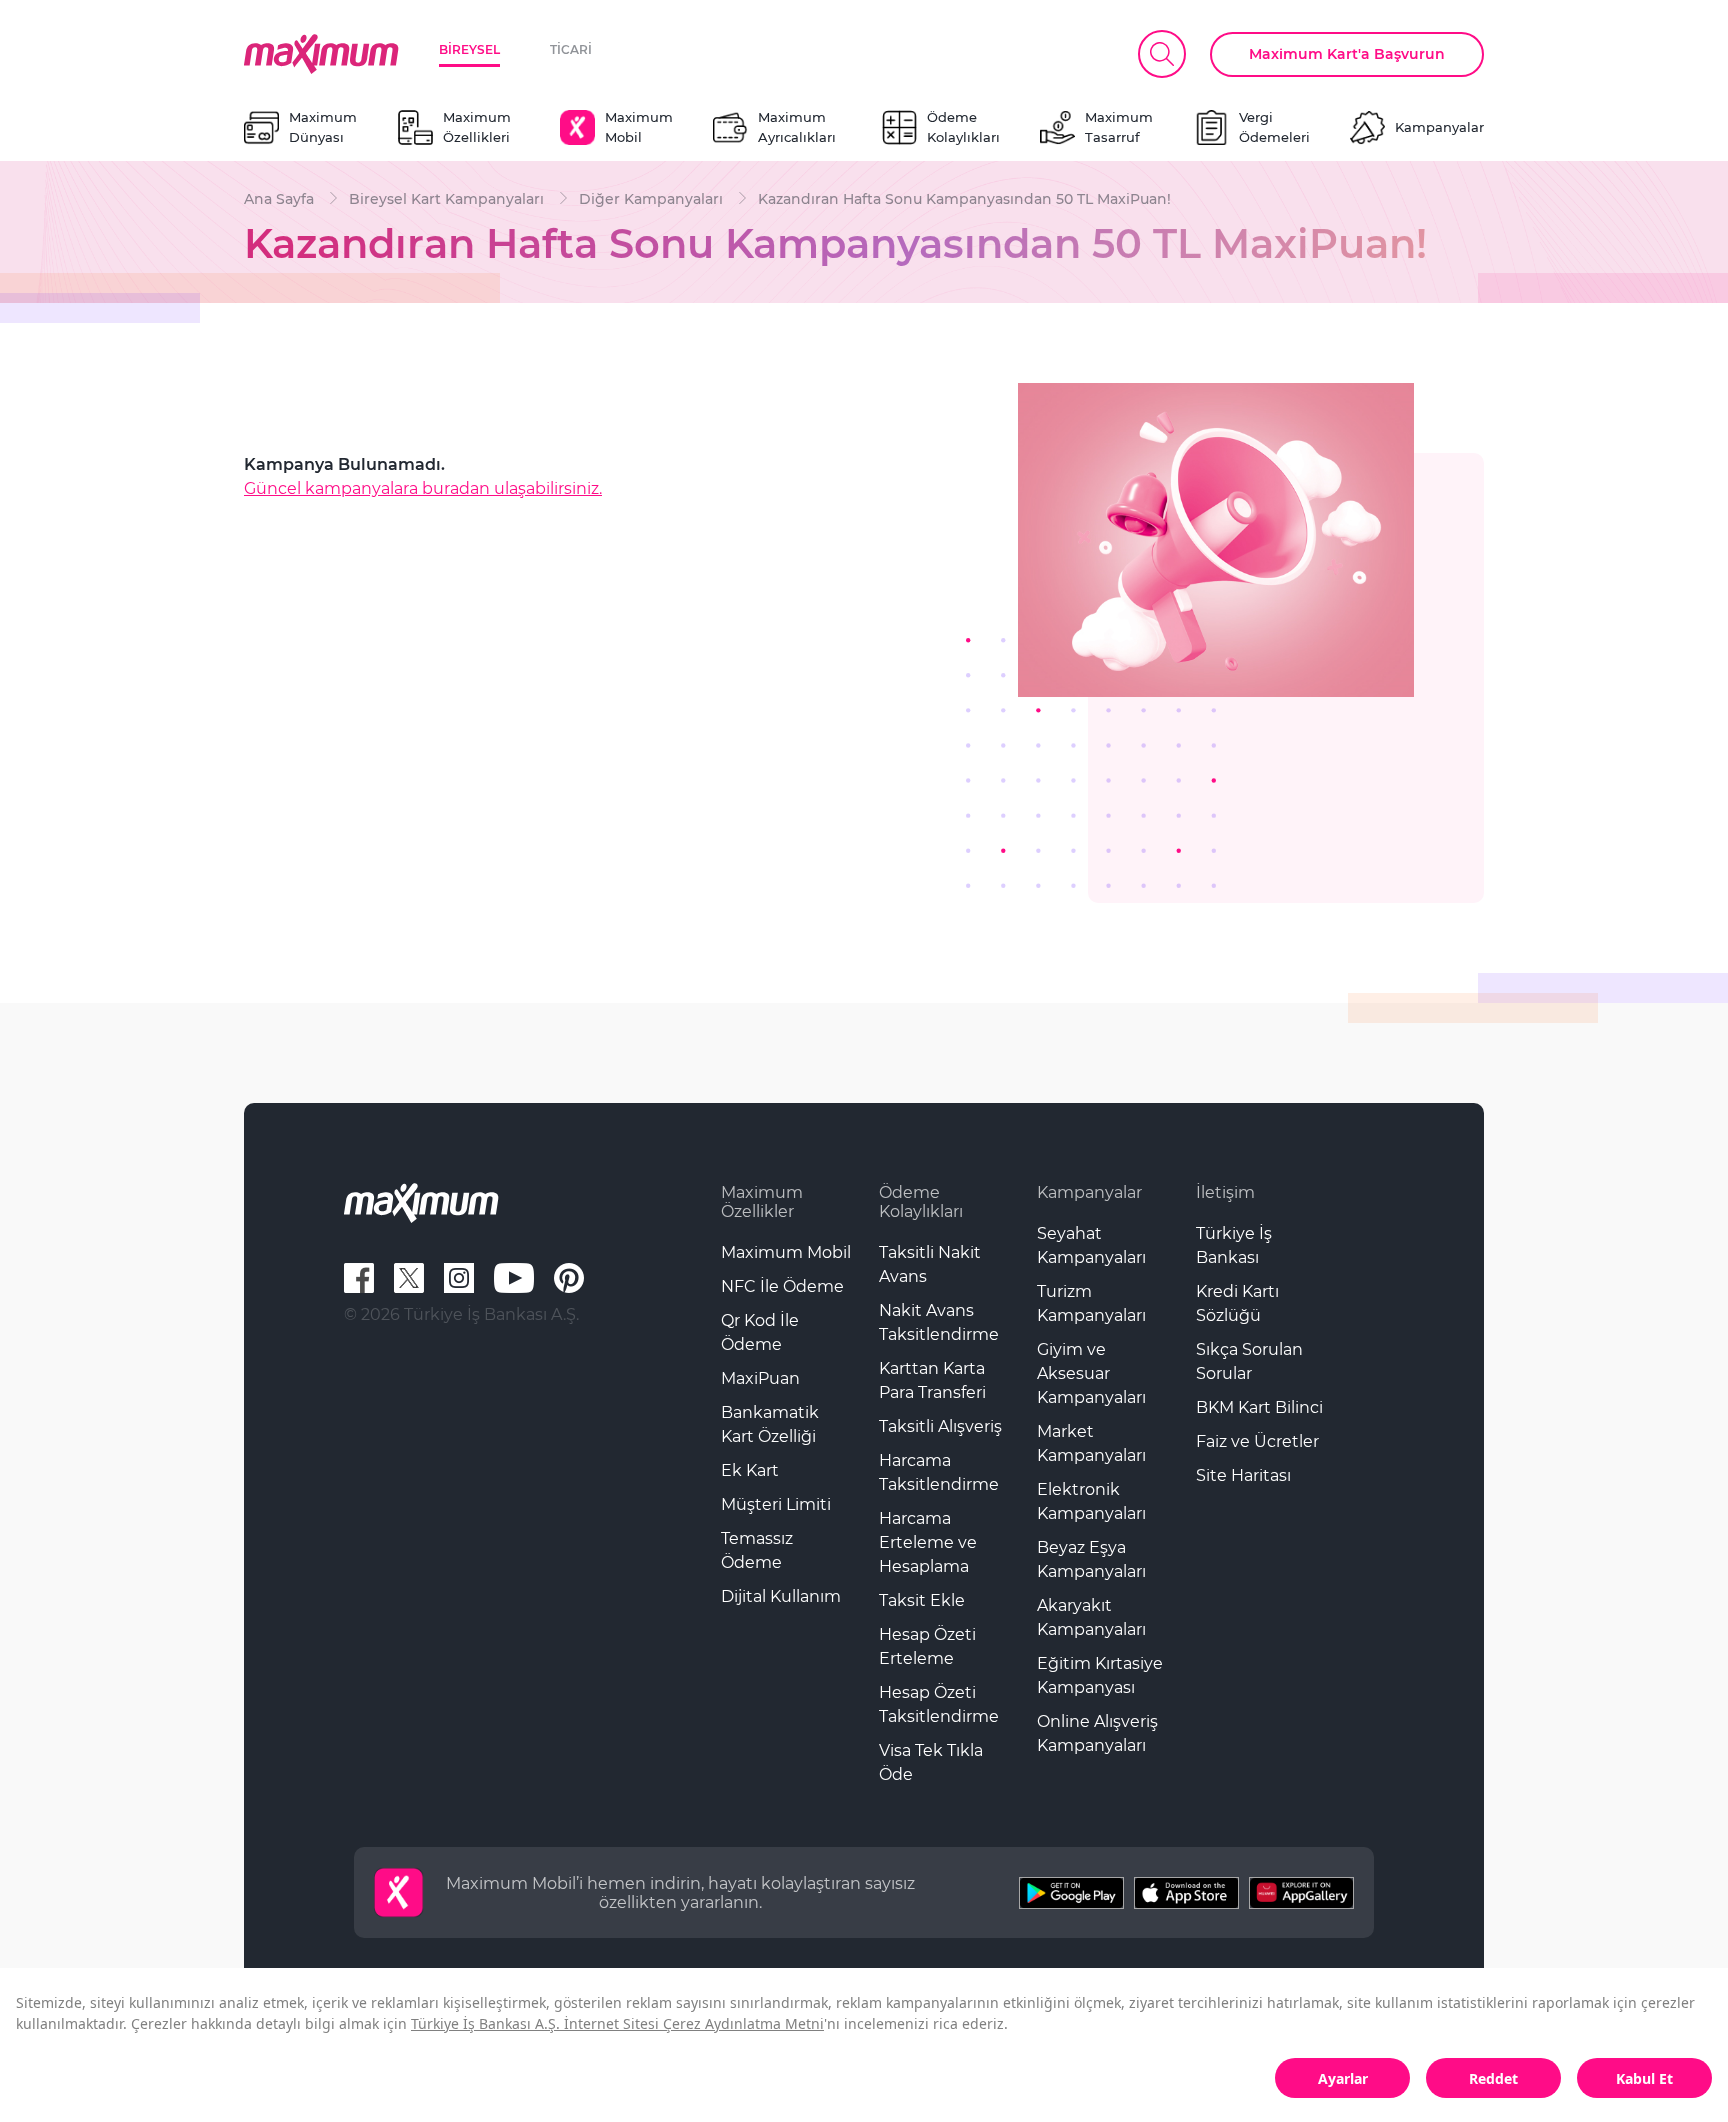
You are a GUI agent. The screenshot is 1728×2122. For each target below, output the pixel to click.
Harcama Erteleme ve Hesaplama (928, 1542)
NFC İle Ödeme (782, 1286)
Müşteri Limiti (776, 1504)
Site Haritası (1243, 1475)
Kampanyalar (1089, 1192)
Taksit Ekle (922, 1600)
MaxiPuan (760, 1378)
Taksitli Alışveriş (940, 1426)
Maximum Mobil (786, 1252)
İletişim (1225, 1192)
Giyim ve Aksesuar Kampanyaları (1091, 1373)
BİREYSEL (469, 49)
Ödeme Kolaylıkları (921, 1202)
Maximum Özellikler (762, 1202)
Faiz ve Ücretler (1257, 1441)
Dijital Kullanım (781, 1596)
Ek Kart (750, 1470)
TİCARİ (571, 49)
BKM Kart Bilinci (1259, 1407)
